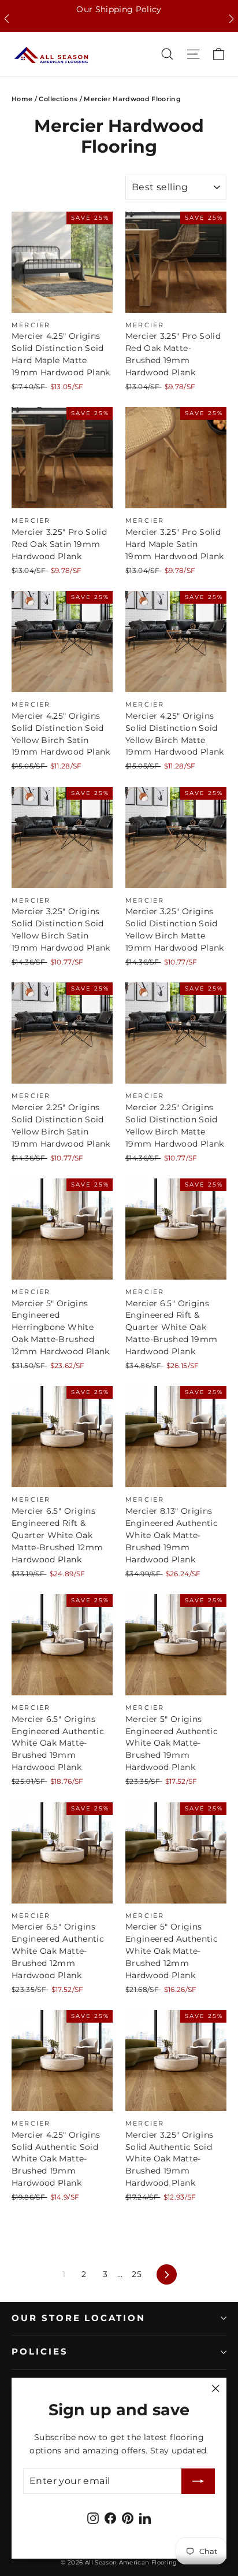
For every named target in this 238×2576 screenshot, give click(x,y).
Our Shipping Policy (119, 9)
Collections (58, 99)
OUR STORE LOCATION (79, 2318)
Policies (40, 2352)
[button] (7, 19)
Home (22, 99)
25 (137, 2274)
